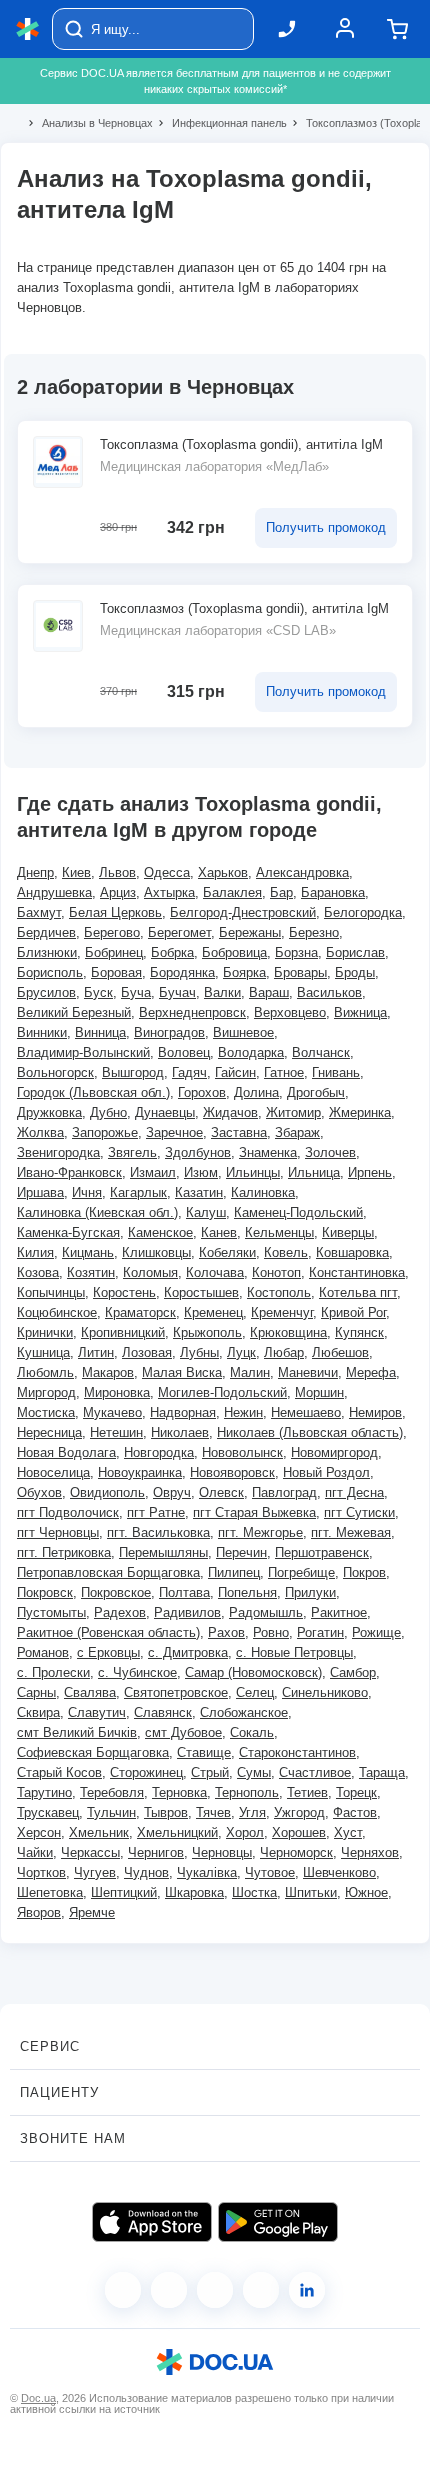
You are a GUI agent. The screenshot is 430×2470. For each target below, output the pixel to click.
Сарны (36, 1692)
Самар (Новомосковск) (253, 1672)
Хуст (348, 1832)
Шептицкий (124, 1892)
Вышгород (133, 1072)
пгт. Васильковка (158, 1532)
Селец (255, 1692)
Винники (42, 1032)
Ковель (286, 1252)
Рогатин (320, 1632)
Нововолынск (242, 1452)
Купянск (359, 1332)
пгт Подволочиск (68, 1512)
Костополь (279, 1292)
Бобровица (234, 952)
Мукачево (112, 1412)
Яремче (92, 1912)
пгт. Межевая (351, 1532)
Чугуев (95, 1872)
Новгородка (159, 1452)
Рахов (226, 1632)
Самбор (353, 1672)
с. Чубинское (137, 1672)
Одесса (167, 872)
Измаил (153, 1172)
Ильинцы (253, 1172)
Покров (364, 1572)
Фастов (355, 1812)
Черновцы (222, 1852)
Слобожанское (244, 1712)
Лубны (199, 1352)
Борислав (355, 952)
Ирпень (370, 1172)
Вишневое (243, 1032)
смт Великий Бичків (77, 1732)
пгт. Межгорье (260, 1532)
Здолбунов (198, 1152)
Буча (136, 992)
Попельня (247, 1592)
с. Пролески (53, 1672)
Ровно (271, 1632)
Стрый (210, 1772)
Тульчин (111, 1812)
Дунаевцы (165, 1112)
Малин (250, 1372)
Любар (284, 1352)
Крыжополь (207, 1332)
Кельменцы (279, 1232)
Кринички (45, 1332)
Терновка (179, 1792)
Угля (252, 1812)
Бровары (300, 972)
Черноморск (296, 1852)
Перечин (241, 1552)
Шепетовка (50, 1892)
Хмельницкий (177, 1832)
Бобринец (114, 952)
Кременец (213, 1312)
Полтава (184, 1592)
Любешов (340, 1352)
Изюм (201, 1172)
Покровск (45, 1592)
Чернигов (156, 1852)
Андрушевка (54, 892)
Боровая (116, 972)
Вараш (269, 992)
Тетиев (307, 1792)
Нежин (243, 1412)
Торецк (356, 1792)
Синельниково (325, 1692)
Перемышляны (163, 1552)
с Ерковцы (108, 1652)
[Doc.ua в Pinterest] (307, 2290)
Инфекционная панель (221, 123)
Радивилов (187, 1612)
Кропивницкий (123, 1332)
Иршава (40, 1192)
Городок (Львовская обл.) (93, 1092)
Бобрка (172, 952)
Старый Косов (59, 1772)
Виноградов (169, 1032)
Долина (256, 1092)
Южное (366, 1892)
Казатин (199, 1192)
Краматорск (140, 1312)
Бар (281, 892)
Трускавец (48, 1812)
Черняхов (370, 1852)
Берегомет (179, 932)
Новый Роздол (326, 1472)
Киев (76, 872)
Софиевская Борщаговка (93, 1752)
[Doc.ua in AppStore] (152, 2222)
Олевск (221, 1492)
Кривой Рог (353, 1312)
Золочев (330, 1152)
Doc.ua (38, 2398)
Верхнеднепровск (192, 1012)
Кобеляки (227, 1252)
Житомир (293, 1112)
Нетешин (116, 1432)
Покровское (116, 1592)
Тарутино (44, 1792)
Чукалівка (207, 1872)
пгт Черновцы (58, 1532)
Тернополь (247, 1792)
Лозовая (147, 1352)
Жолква (40, 1132)
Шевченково (339, 1872)
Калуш (206, 1212)
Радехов (120, 1612)
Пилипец (234, 1572)
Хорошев (299, 1832)
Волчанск (321, 1052)
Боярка (244, 972)
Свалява (90, 1692)
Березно (314, 932)
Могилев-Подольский (222, 1392)
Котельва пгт (358, 1292)
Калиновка (263, 1192)
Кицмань (88, 1252)
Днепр (35, 872)
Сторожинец (146, 1772)
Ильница (314, 1172)
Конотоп (276, 1272)
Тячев (213, 1812)
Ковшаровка (352, 1252)
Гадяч (189, 1072)
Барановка (333, 892)
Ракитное (339, 1612)
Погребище (301, 1572)
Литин (96, 1352)
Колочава (215, 1272)
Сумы (254, 1772)
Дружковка (49, 1112)
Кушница (43, 1352)
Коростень (124, 1292)
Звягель (132, 1152)
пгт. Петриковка (64, 1552)
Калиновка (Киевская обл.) (97, 1212)
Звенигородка (58, 1152)
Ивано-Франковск (69, 1172)
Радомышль (266, 1612)
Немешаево (306, 1412)
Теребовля (112, 1792)
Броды (355, 972)
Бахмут (39, 912)
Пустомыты (51, 1612)
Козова (38, 1272)
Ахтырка (169, 892)
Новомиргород (334, 1452)
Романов (43, 1652)
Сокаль (252, 1732)
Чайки (35, 1852)
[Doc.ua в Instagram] (169, 2290)
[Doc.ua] (28, 29)
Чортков (41, 1872)
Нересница (49, 1432)
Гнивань (336, 1072)
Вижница (360, 1012)
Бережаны (250, 932)
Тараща (382, 1772)
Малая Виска (182, 1372)
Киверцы (348, 1232)
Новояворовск (232, 1472)
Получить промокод (326, 527)
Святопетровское (176, 1692)
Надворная (183, 1412)
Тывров (166, 1812)
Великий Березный (74, 1012)
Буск (98, 992)
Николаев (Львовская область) (310, 1432)
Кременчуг (282, 1312)
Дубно (108, 1112)
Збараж (297, 1132)
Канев (219, 1232)
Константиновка (357, 1272)
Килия (35, 1252)
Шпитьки (311, 1892)
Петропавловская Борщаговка (108, 1572)
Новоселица (53, 1472)
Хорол (245, 1832)
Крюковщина (288, 1332)
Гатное (284, 1072)
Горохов (202, 1092)
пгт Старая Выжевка (254, 1512)
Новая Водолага (66, 1452)
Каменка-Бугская (68, 1232)
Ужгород (299, 1812)
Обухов (39, 1492)
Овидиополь (107, 1492)
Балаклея (232, 892)
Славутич (97, 1712)
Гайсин (235, 1072)
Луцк (241, 1352)
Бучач (177, 992)
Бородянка (182, 972)
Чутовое (270, 1872)
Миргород (46, 1392)
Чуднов (146, 1872)
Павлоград (284, 1492)
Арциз (118, 892)
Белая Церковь (115, 912)
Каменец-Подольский (298, 1212)
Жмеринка (360, 1112)
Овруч (172, 1492)
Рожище (376, 1632)
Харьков (223, 872)
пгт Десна (354, 1492)
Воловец (184, 1052)
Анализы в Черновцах (89, 123)
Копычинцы (51, 1292)
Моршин (319, 1392)
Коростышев (201, 1292)
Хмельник (99, 1832)
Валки (222, 992)
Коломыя (150, 1272)
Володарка (251, 1052)
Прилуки (310, 1592)
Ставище (204, 1752)
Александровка (302, 872)
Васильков (329, 992)
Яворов (39, 1912)
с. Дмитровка (188, 1652)
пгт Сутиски (359, 1512)
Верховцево (290, 1012)
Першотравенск (322, 1552)
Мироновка (117, 1392)
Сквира (38, 1712)
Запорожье (105, 1132)
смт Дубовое (183, 1732)
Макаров (108, 1372)
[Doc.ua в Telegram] (215, 2290)
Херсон (39, 1832)
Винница (100, 1032)
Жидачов (230, 1112)
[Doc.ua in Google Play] (278, 2222)
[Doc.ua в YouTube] (261, 2290)
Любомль (45, 1372)
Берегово (112, 932)
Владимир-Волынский (83, 1052)
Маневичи (308, 1372)
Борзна (296, 952)
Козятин (91, 1272)
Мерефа (371, 1372)
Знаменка (268, 1152)
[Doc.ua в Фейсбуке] (123, 2290)
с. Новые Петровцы (294, 1652)
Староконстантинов (297, 1752)
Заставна (239, 1132)
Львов (117, 872)
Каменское (160, 1232)
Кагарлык (138, 1192)
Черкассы (90, 1852)
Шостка (254, 1892)
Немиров (375, 1412)
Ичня (87, 1192)
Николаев (180, 1432)
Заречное (174, 1132)
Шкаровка (194, 1892)
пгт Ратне (156, 1512)
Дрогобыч (316, 1092)
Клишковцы (156, 1252)
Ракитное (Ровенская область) (108, 1632)
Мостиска (46, 1412)
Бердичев (46, 932)
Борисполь (50, 972)
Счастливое (315, 1772)
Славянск (163, 1712)
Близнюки (47, 952)
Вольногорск (55, 1072)
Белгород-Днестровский (243, 912)
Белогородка (363, 912)
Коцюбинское (57, 1312)
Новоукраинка (140, 1472)
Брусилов (46, 992)
